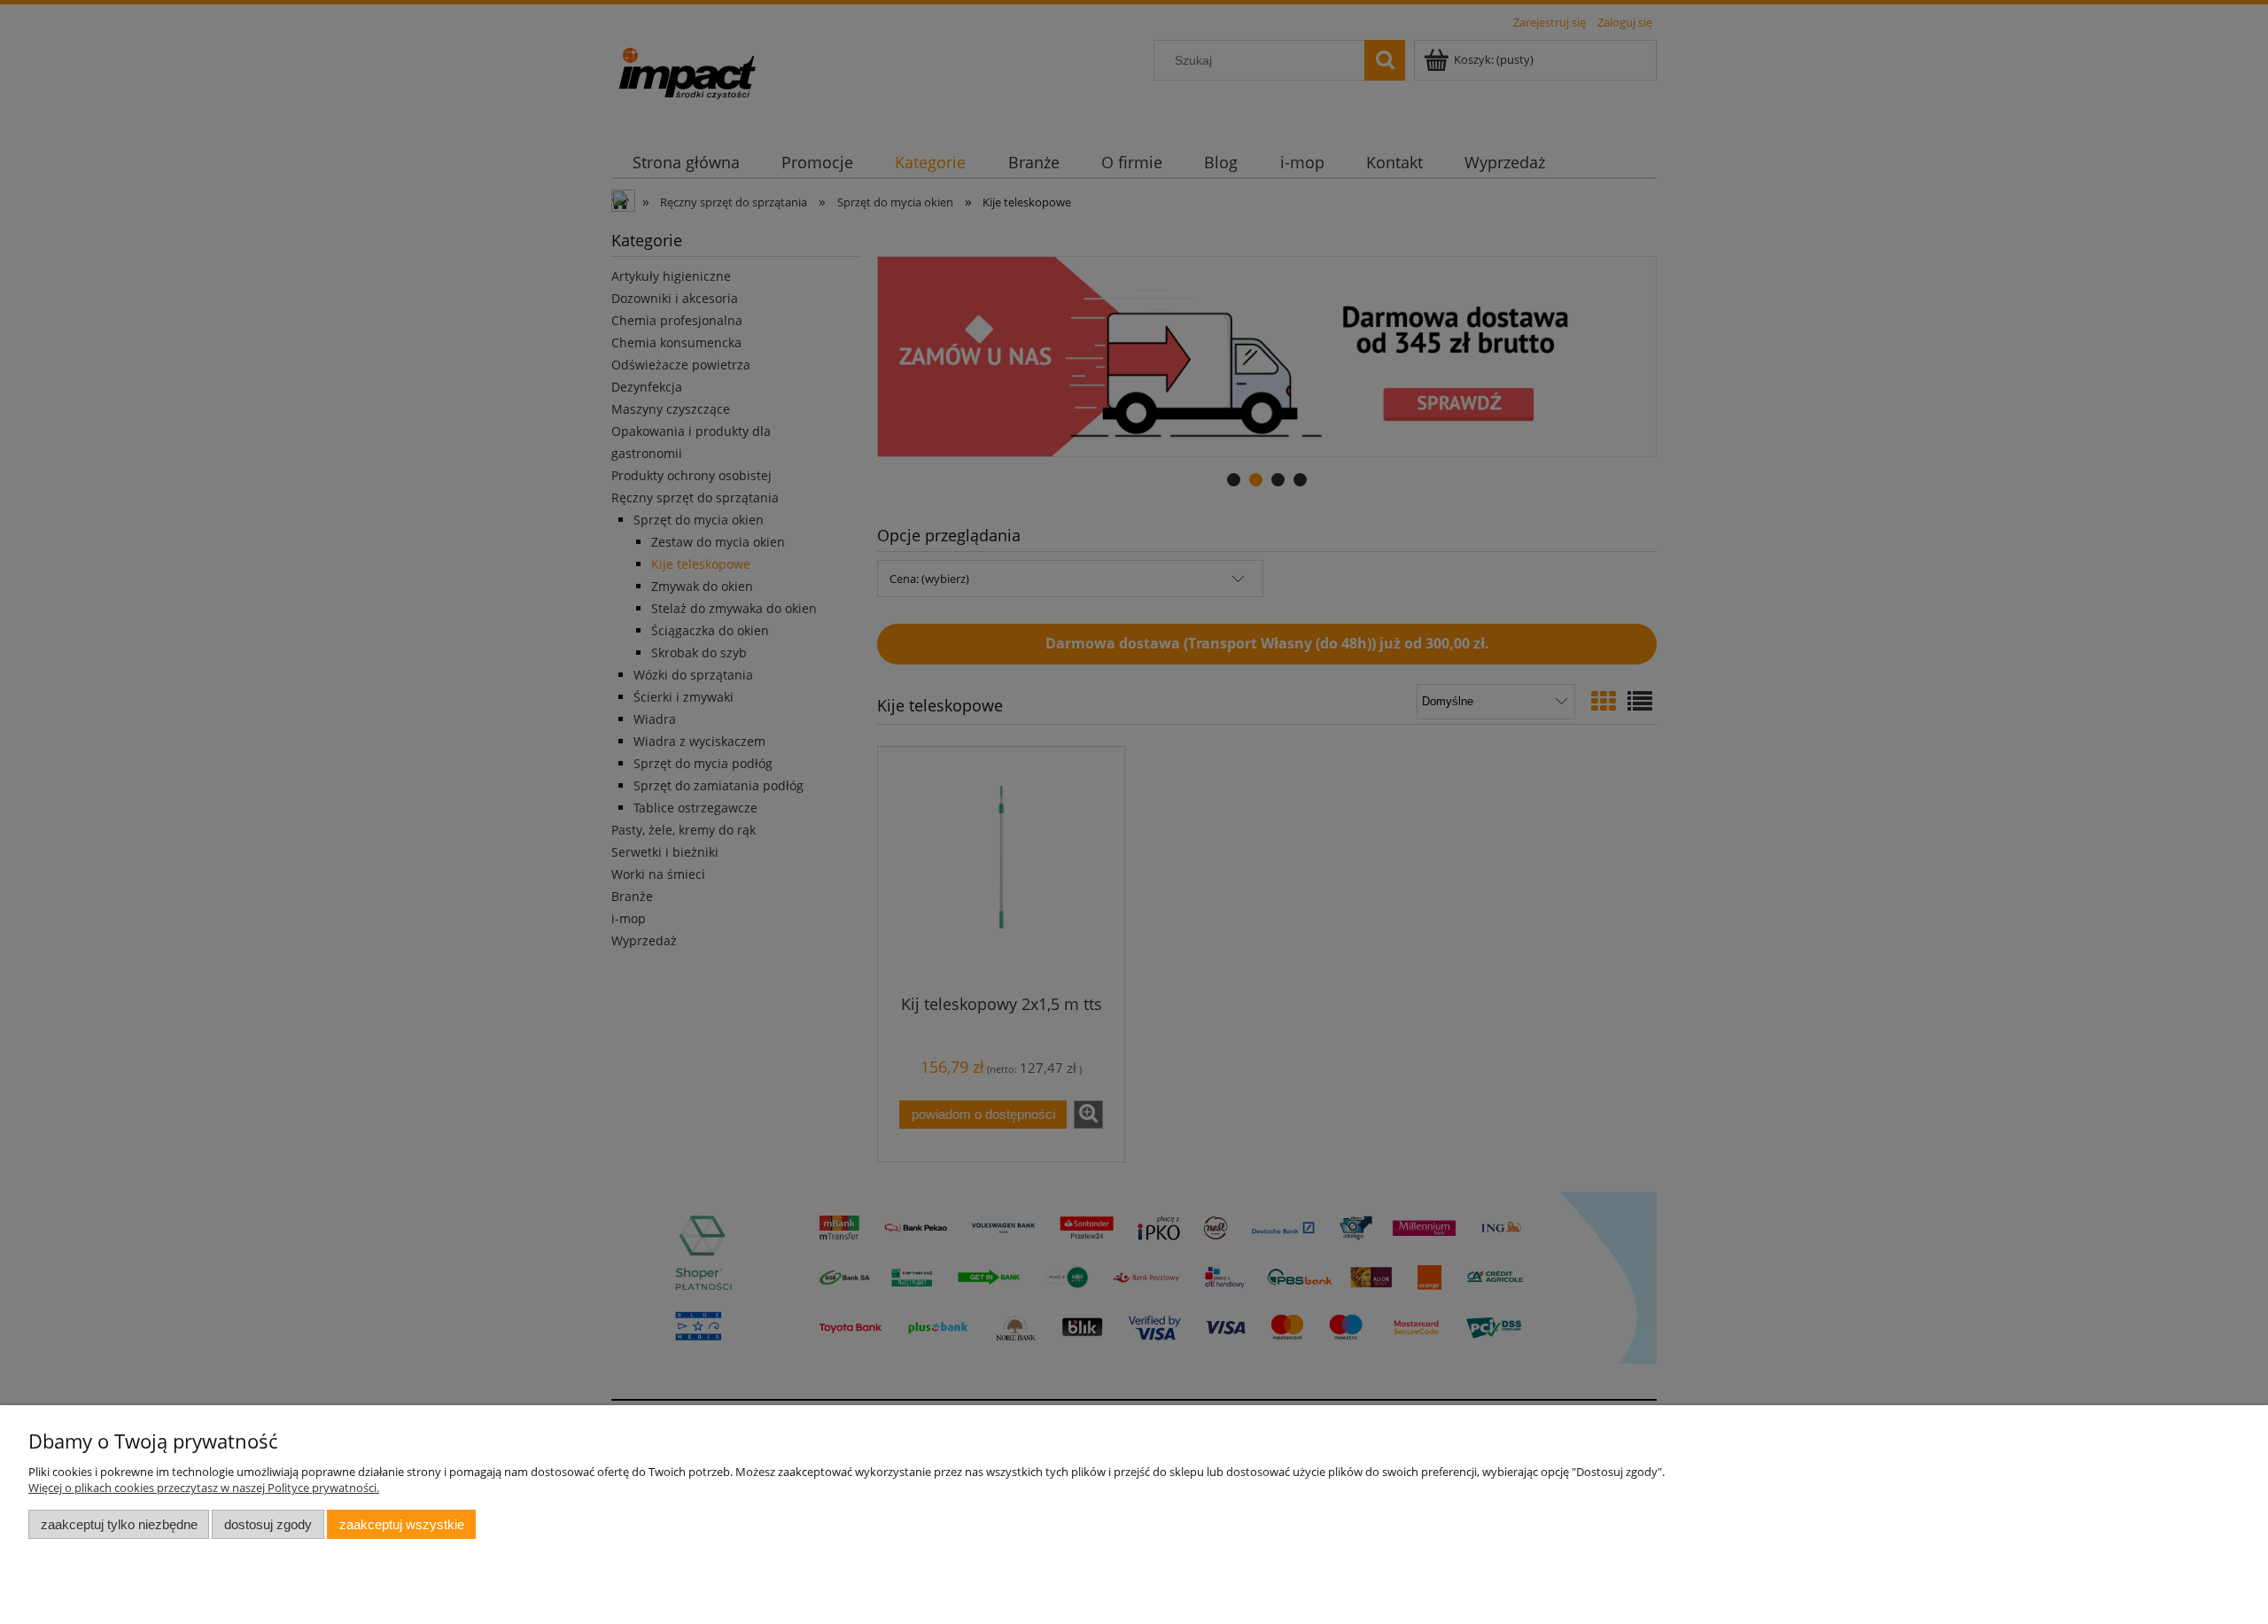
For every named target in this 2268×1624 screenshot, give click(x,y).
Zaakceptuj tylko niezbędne (119, 1524)
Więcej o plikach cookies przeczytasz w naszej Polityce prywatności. (204, 1488)
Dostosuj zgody (268, 1524)
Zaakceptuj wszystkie (402, 1524)
